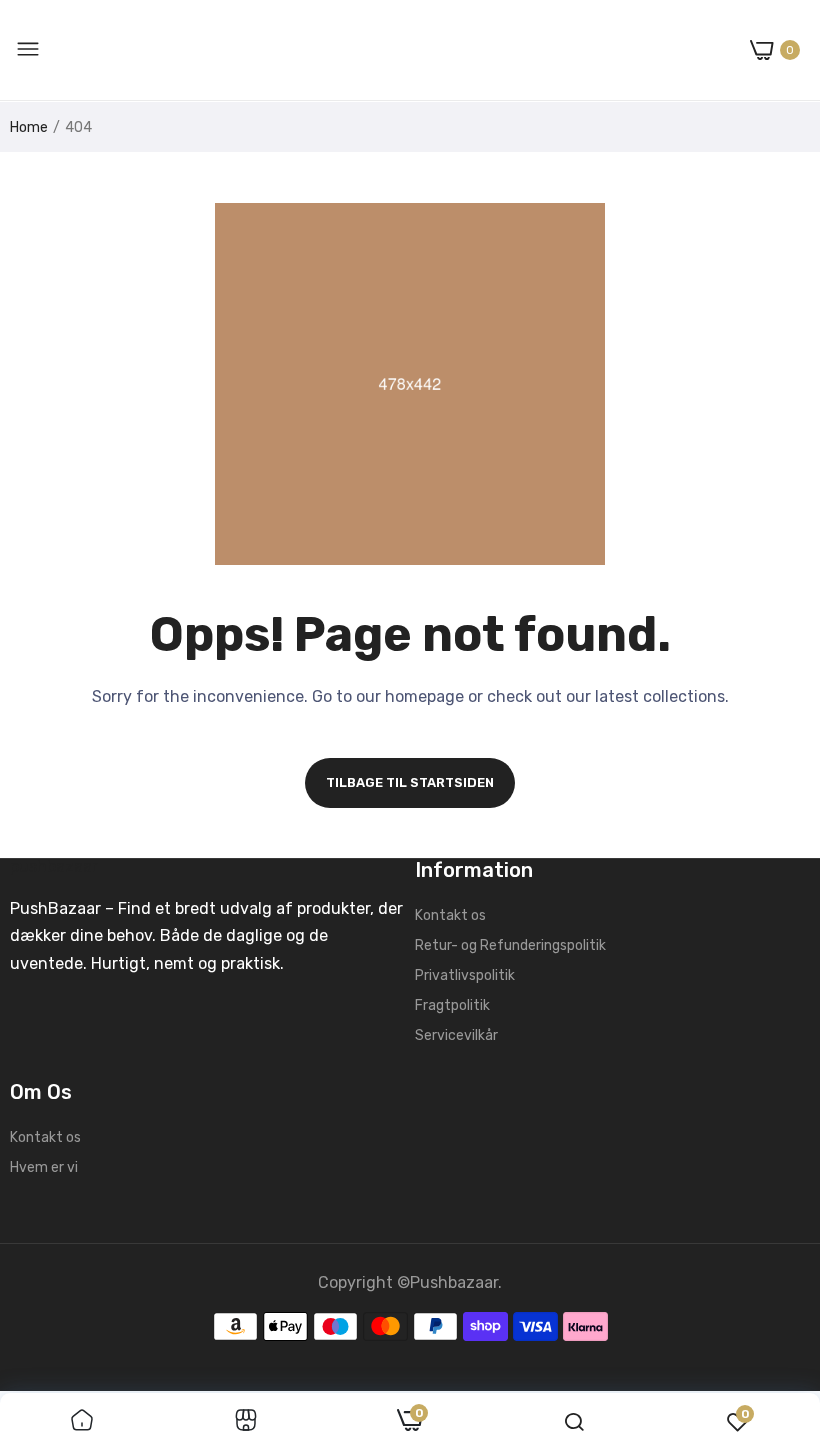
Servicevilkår (456, 1035)
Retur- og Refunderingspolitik (510, 945)
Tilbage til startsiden (410, 782)
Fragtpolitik (452, 1005)
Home (29, 127)
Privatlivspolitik (465, 975)
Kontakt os (450, 915)
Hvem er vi (44, 1167)
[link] (82, 1422)
